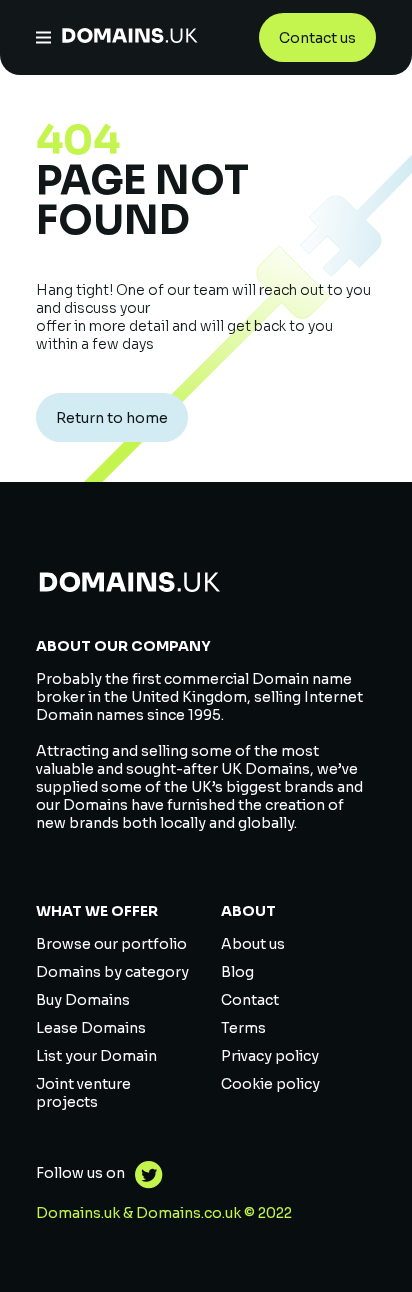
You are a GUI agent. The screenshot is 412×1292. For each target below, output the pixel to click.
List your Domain (96, 1056)
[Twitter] (144, 1177)
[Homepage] (130, 37)
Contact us (317, 38)
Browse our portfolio (111, 944)
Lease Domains (91, 1028)
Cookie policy (270, 1084)
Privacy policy (270, 1056)
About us (253, 944)
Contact (250, 1000)
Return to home (112, 418)
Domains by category (112, 972)
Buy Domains (83, 1000)
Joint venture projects (83, 1093)
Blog (237, 972)
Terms (243, 1028)
